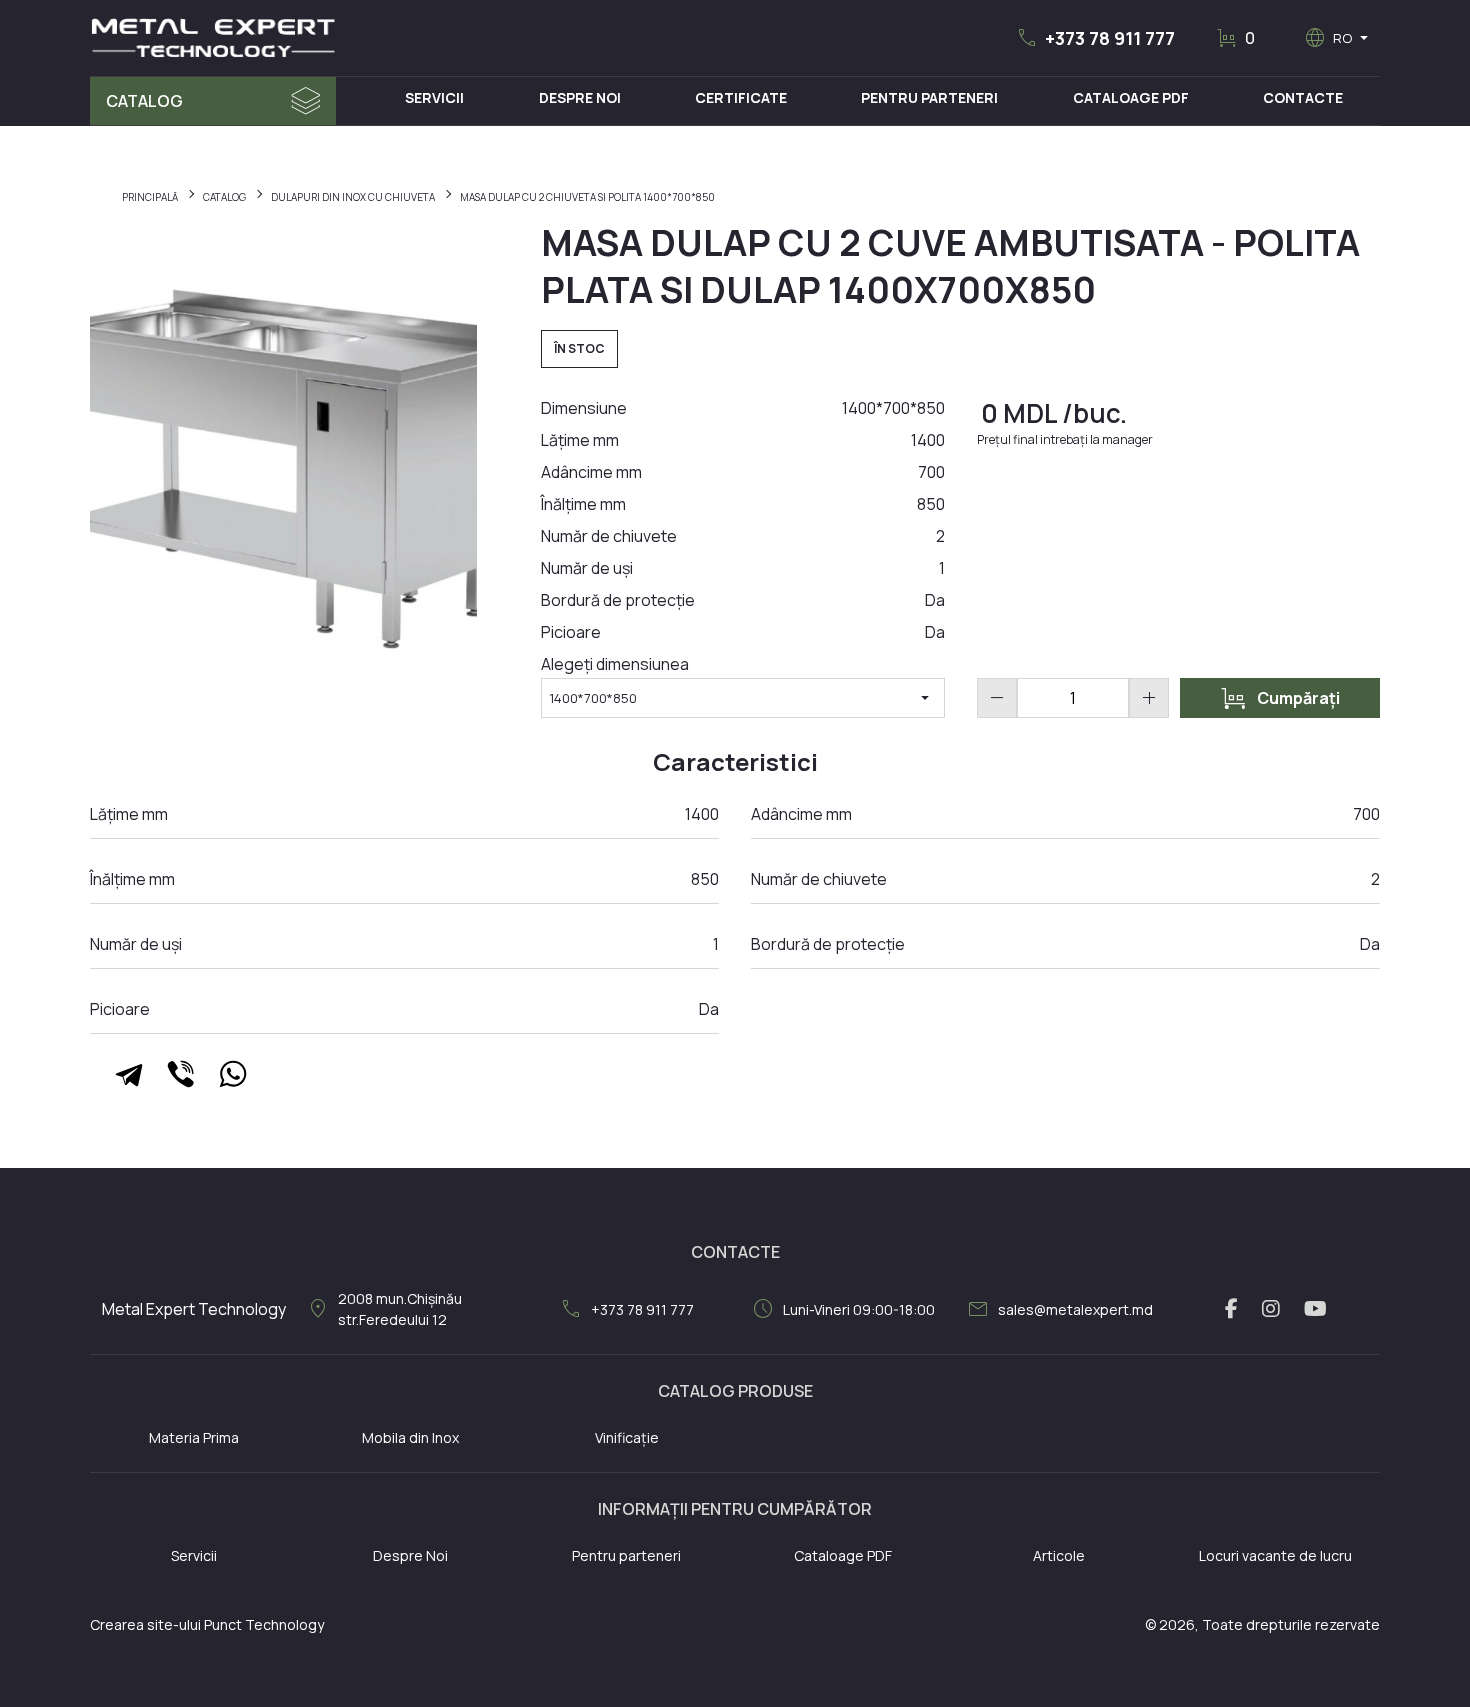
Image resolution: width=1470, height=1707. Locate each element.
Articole (1059, 1555)
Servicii (434, 97)
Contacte (1303, 97)
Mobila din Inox (410, 1437)
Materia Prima (194, 1437)
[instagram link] (1271, 1309)
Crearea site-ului (145, 1624)
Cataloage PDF (1131, 97)
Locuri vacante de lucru (1275, 1555)
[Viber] (181, 1074)
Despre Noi (580, 97)
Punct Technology (264, 1624)
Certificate (741, 97)
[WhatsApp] (233, 1074)
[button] (1095, 38)
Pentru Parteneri (929, 97)
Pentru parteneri (626, 1555)
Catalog (144, 101)
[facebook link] (1231, 1309)
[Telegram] (129, 1074)
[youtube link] (1315, 1309)
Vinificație (627, 1437)
